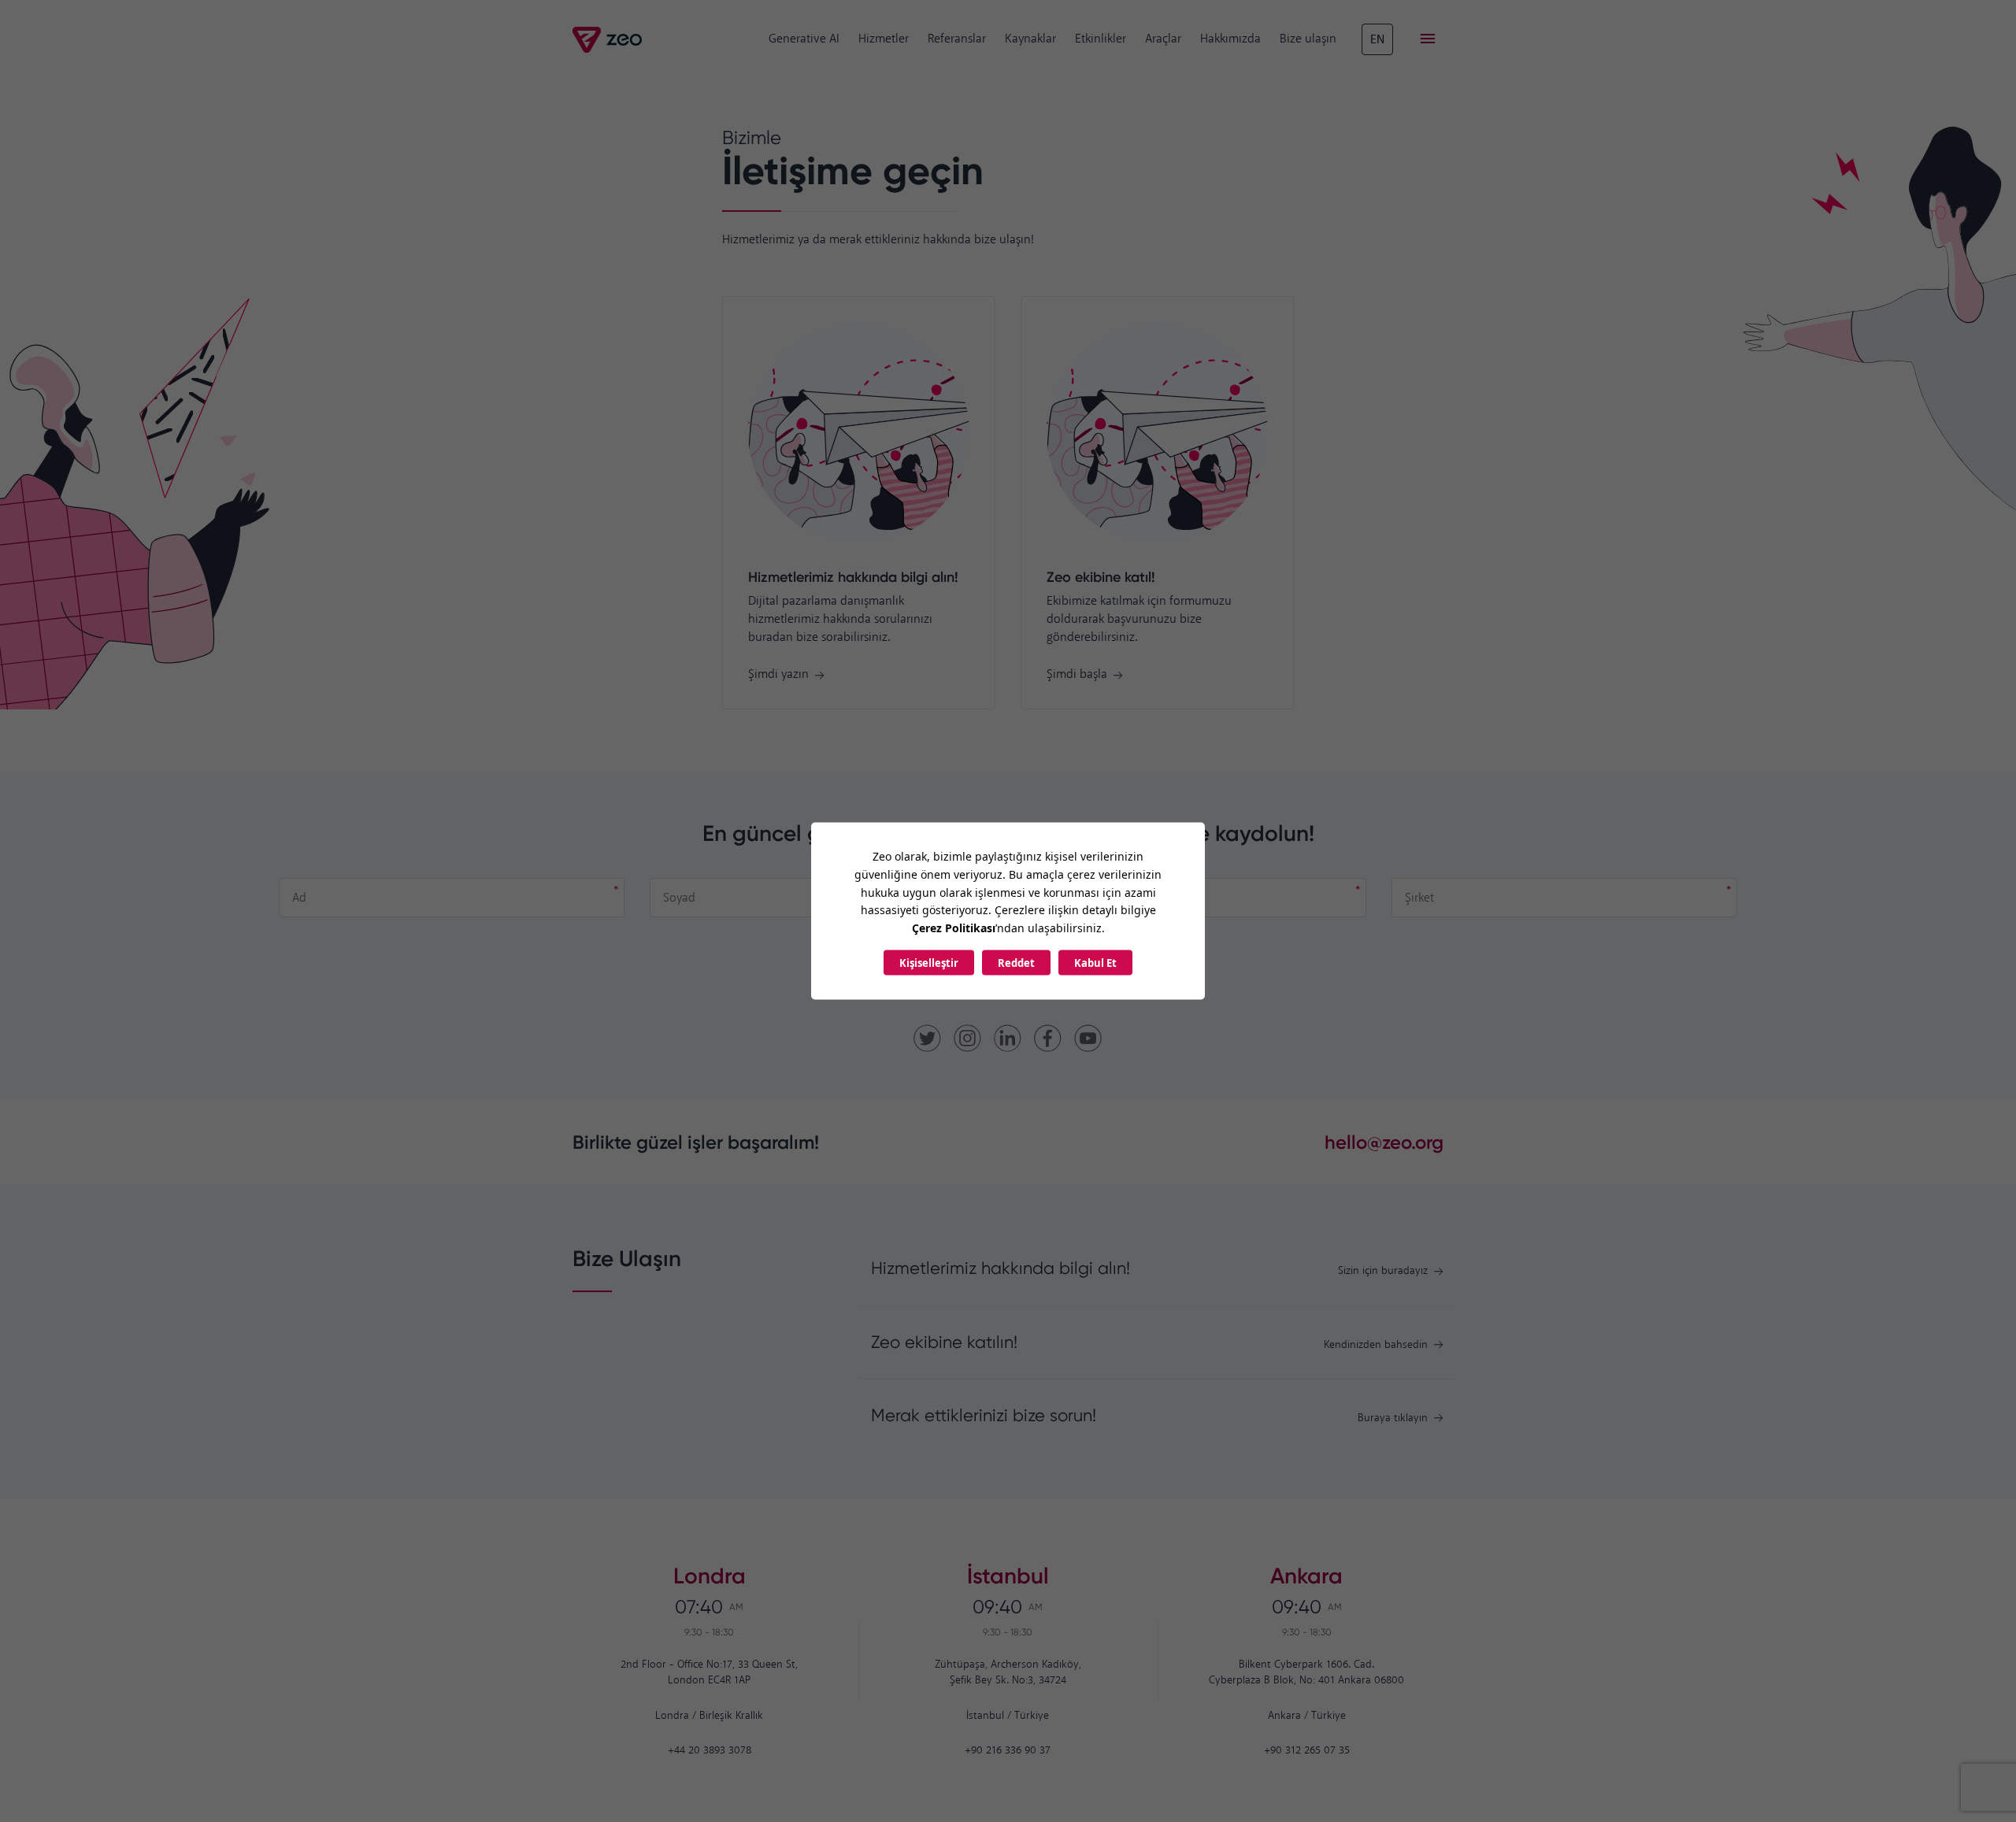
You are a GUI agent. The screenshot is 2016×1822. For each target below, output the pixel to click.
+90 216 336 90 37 (1008, 1751)
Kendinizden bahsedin (1376, 1345)
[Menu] (1428, 39)
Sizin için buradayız (1383, 1271)
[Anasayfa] (608, 40)
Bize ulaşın (1308, 39)
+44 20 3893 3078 (710, 1751)
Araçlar (1163, 39)
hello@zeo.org (1384, 1142)
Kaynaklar (1030, 39)
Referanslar (957, 39)
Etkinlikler (1101, 39)
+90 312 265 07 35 (1307, 1751)
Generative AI (804, 39)
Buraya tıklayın (1393, 1418)
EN (1377, 40)
